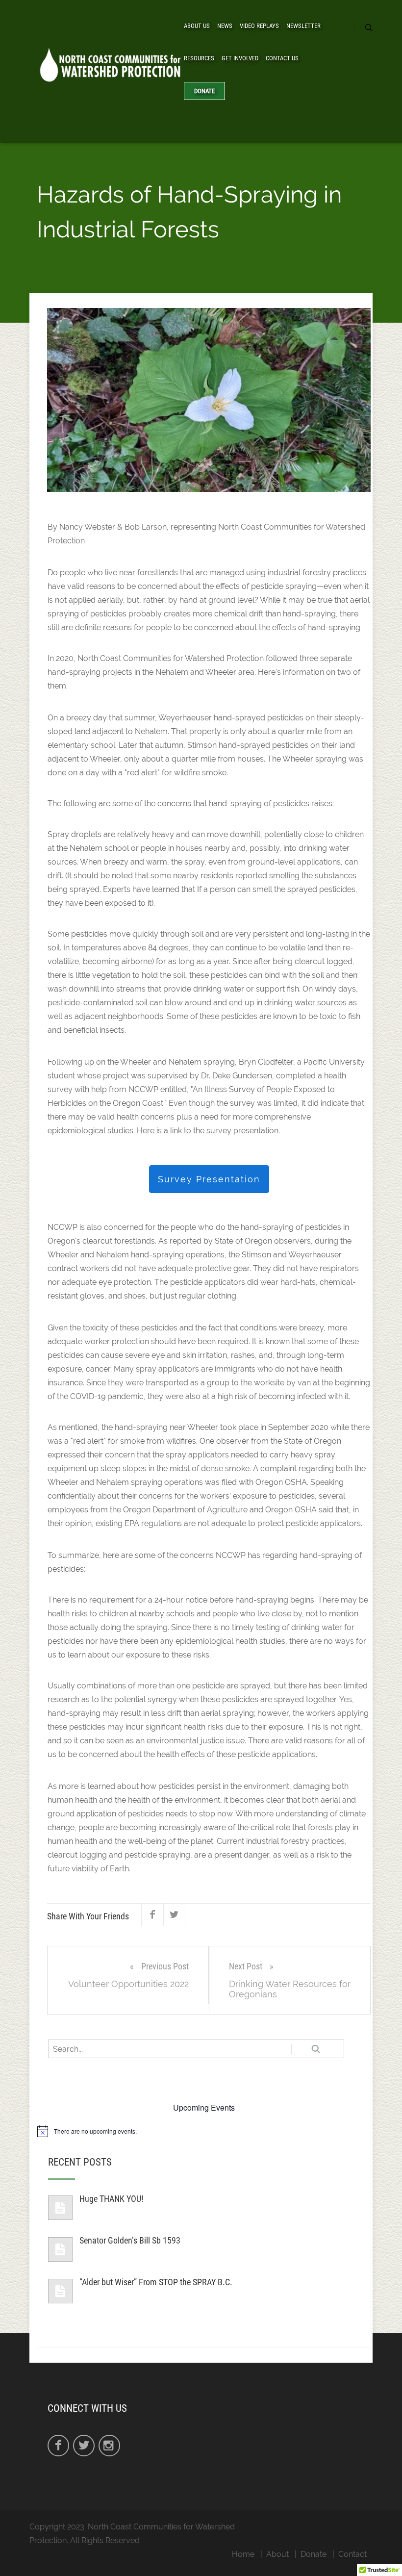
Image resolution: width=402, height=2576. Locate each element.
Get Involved (240, 58)
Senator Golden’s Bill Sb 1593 (130, 2240)
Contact (352, 2554)
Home (243, 2554)
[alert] (204, 2131)
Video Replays (259, 26)
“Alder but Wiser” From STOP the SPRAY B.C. (156, 2282)
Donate (204, 91)
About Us (197, 26)
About (277, 2554)
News (225, 26)
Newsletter (303, 26)
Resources (199, 58)
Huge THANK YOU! (111, 2199)
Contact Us (282, 58)
